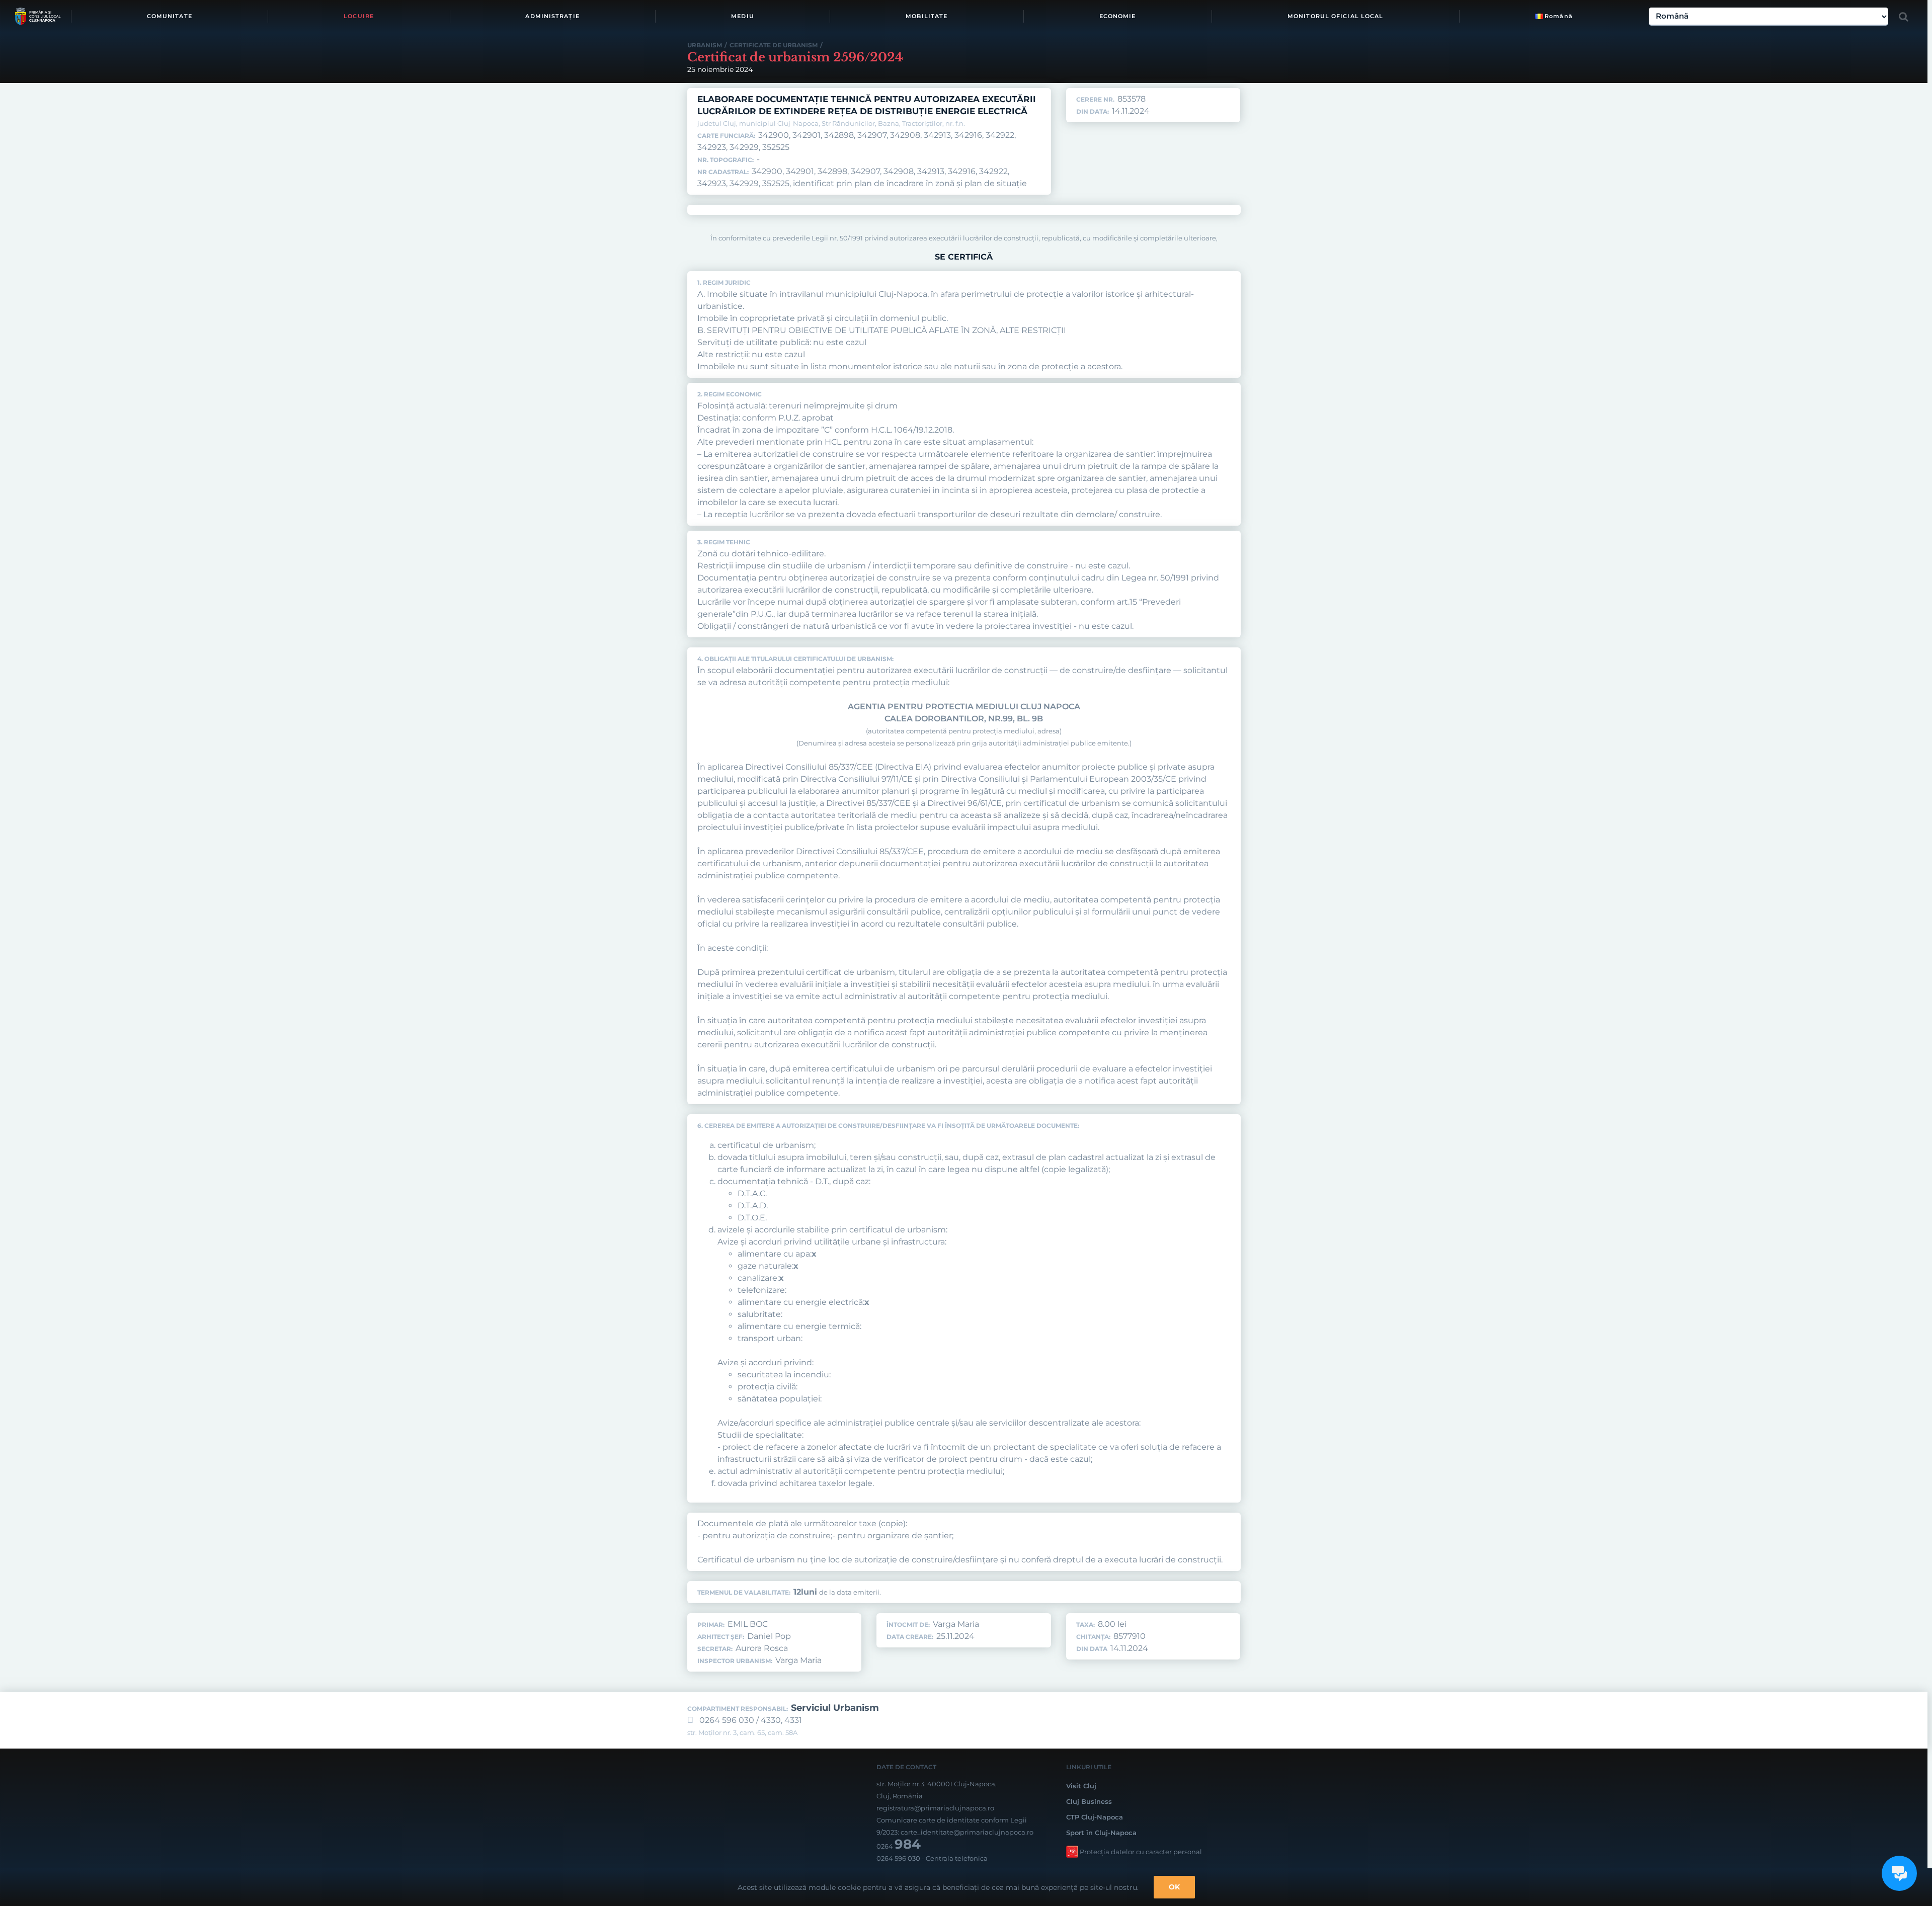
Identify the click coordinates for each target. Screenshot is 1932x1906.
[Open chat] (1899, 1873)
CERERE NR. (1095, 100)
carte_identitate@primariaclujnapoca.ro (967, 1832)
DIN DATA (1092, 1649)
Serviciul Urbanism (835, 1708)
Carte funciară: (726, 136)
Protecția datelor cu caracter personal (1141, 1852)
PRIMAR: (711, 1625)
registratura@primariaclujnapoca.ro (935, 1808)
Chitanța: (1093, 1637)
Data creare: (910, 1637)
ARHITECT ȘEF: (721, 1637)
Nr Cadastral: (723, 172)
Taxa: (1085, 1625)
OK (1174, 1887)
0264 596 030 (898, 1858)
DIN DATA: (1093, 112)
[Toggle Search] (1904, 17)
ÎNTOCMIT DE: (908, 1625)
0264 (899, 1846)
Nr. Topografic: (726, 160)
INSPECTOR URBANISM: (735, 1661)
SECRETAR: (715, 1649)
